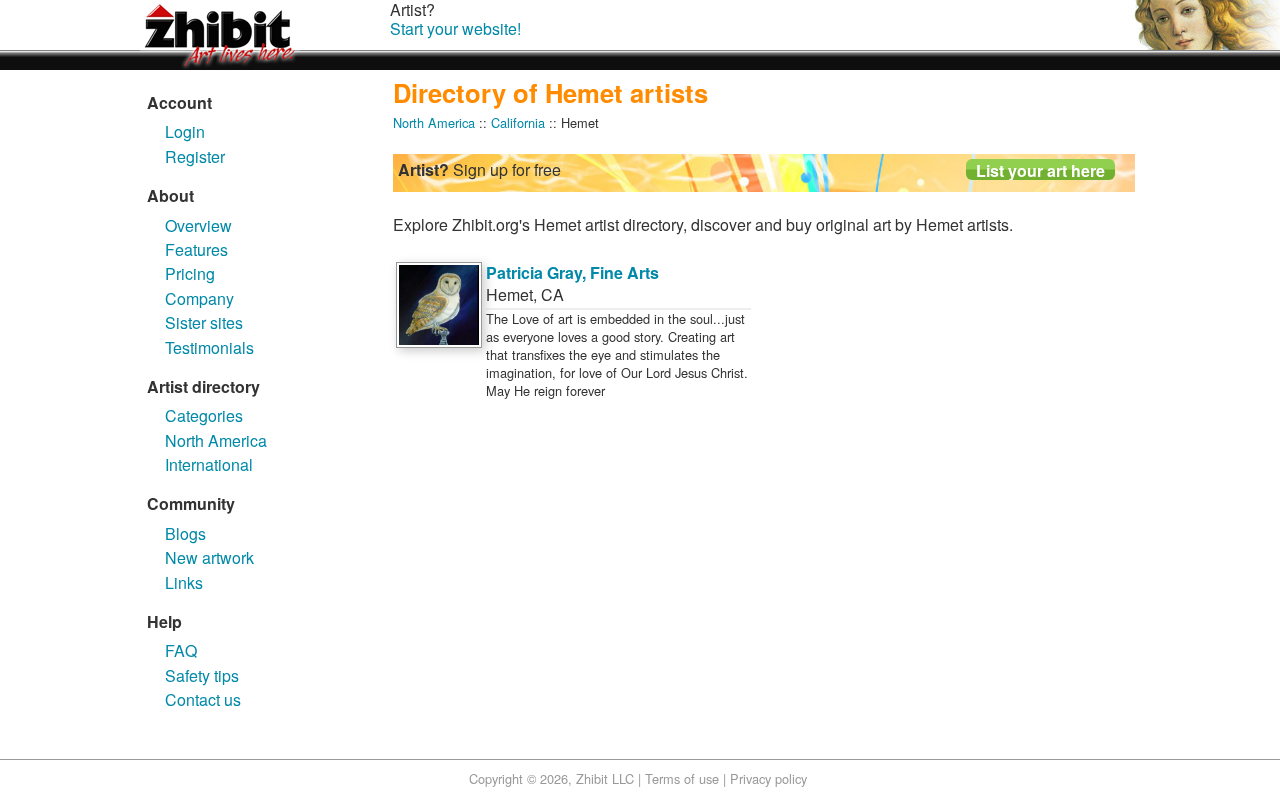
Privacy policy (768, 778)
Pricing (190, 273)
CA (552, 294)
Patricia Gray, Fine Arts (572, 272)
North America (216, 440)
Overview (198, 225)
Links (184, 582)
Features (196, 249)
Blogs (185, 533)
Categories (204, 415)
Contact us (203, 699)
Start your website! (455, 28)
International (209, 464)
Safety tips (202, 675)
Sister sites (204, 322)
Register (195, 156)
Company (199, 298)
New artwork (209, 557)
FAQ (181, 650)
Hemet (509, 294)
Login (185, 131)
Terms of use (682, 778)
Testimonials (209, 347)
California (518, 122)
